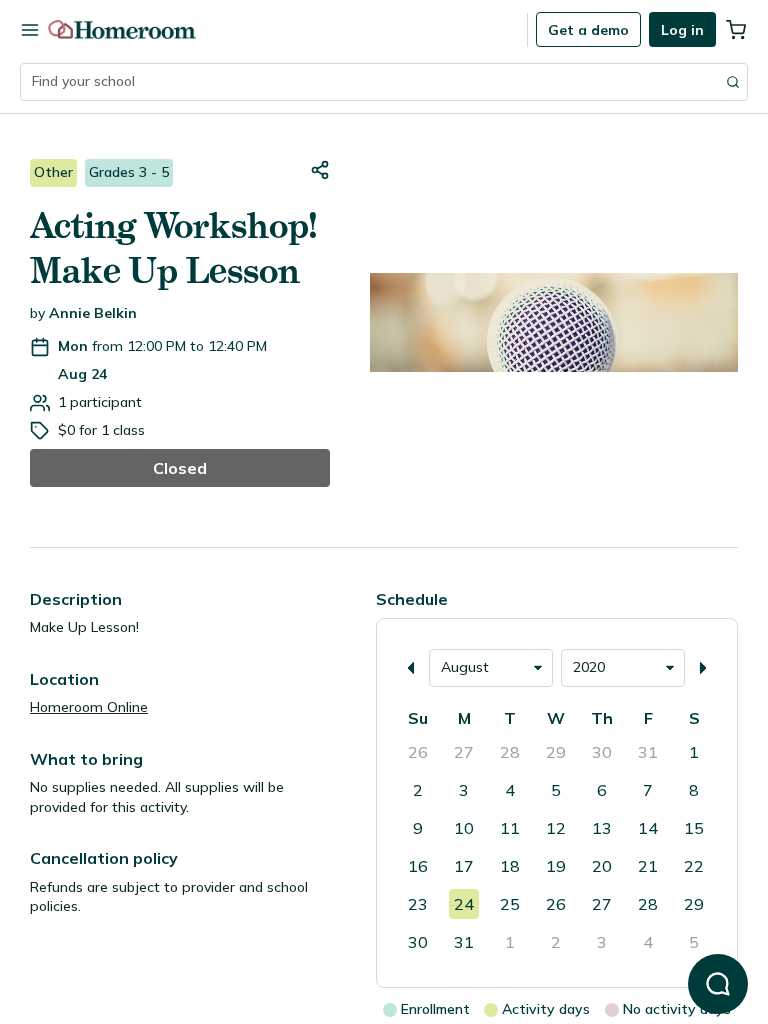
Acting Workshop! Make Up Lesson (173, 248)
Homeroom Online (89, 707)
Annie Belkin (93, 313)
